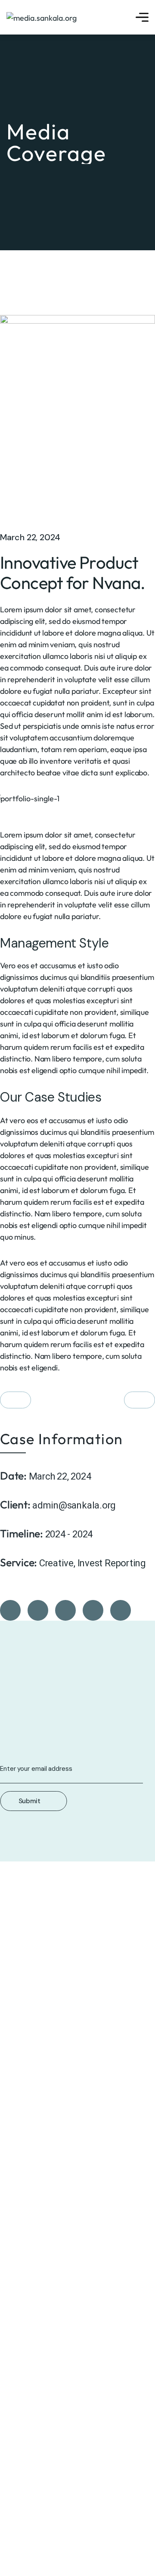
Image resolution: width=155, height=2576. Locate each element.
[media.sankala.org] (42, 17)
